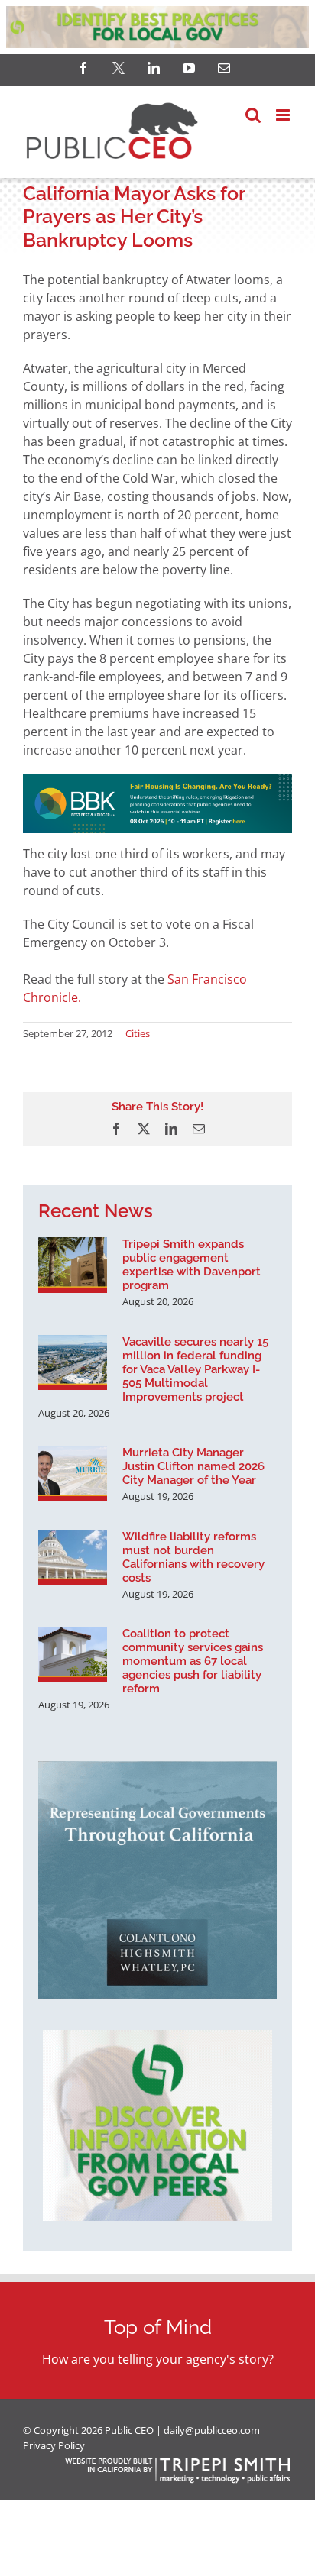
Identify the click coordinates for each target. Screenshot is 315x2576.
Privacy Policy (54, 2445)
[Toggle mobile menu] (284, 115)
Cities (138, 1033)
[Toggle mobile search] (253, 115)
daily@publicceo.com (212, 2430)
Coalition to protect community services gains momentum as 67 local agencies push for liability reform (193, 1661)
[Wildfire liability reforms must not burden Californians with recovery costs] (73, 1557)
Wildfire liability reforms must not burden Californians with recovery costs (193, 1557)
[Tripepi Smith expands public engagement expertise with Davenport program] (73, 1265)
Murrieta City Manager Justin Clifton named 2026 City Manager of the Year (193, 1466)
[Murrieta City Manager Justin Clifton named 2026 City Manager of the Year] (73, 1473)
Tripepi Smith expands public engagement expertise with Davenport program (192, 1265)
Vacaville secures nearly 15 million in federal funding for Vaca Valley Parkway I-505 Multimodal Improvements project (195, 1369)
